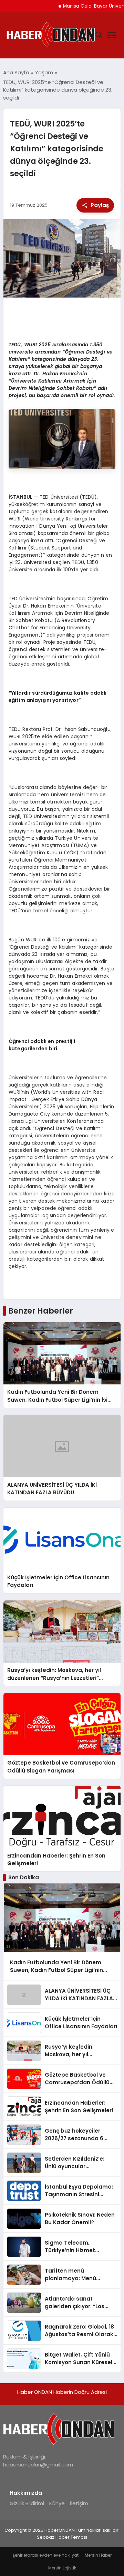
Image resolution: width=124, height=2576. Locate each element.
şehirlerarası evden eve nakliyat (46, 2555)
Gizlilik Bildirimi (27, 2503)
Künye (57, 2503)
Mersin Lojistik (62, 2568)
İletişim (79, 2503)
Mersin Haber (98, 2555)
